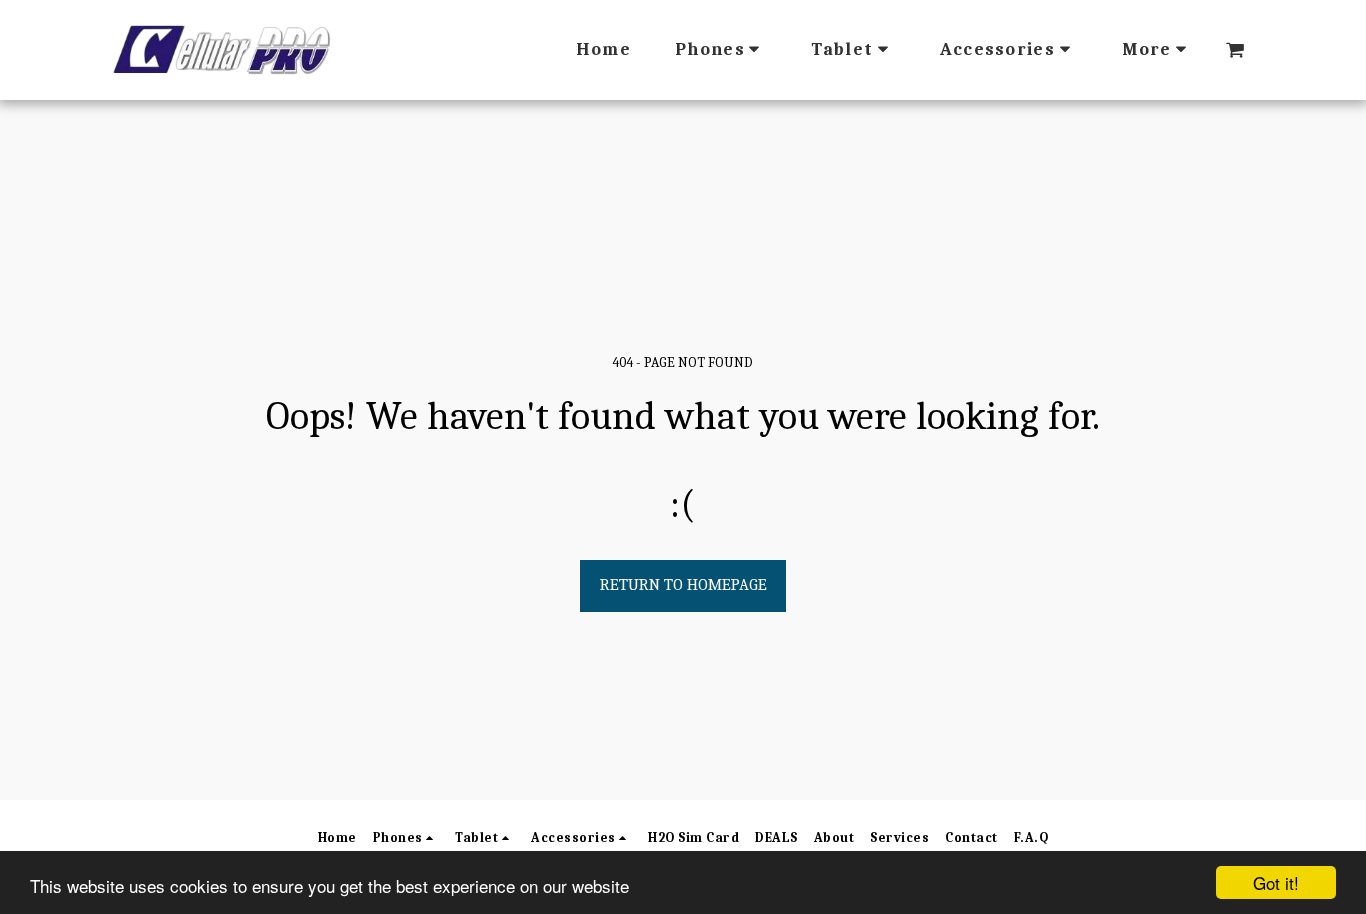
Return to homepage (683, 584)
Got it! (1276, 882)
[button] (1235, 50)
